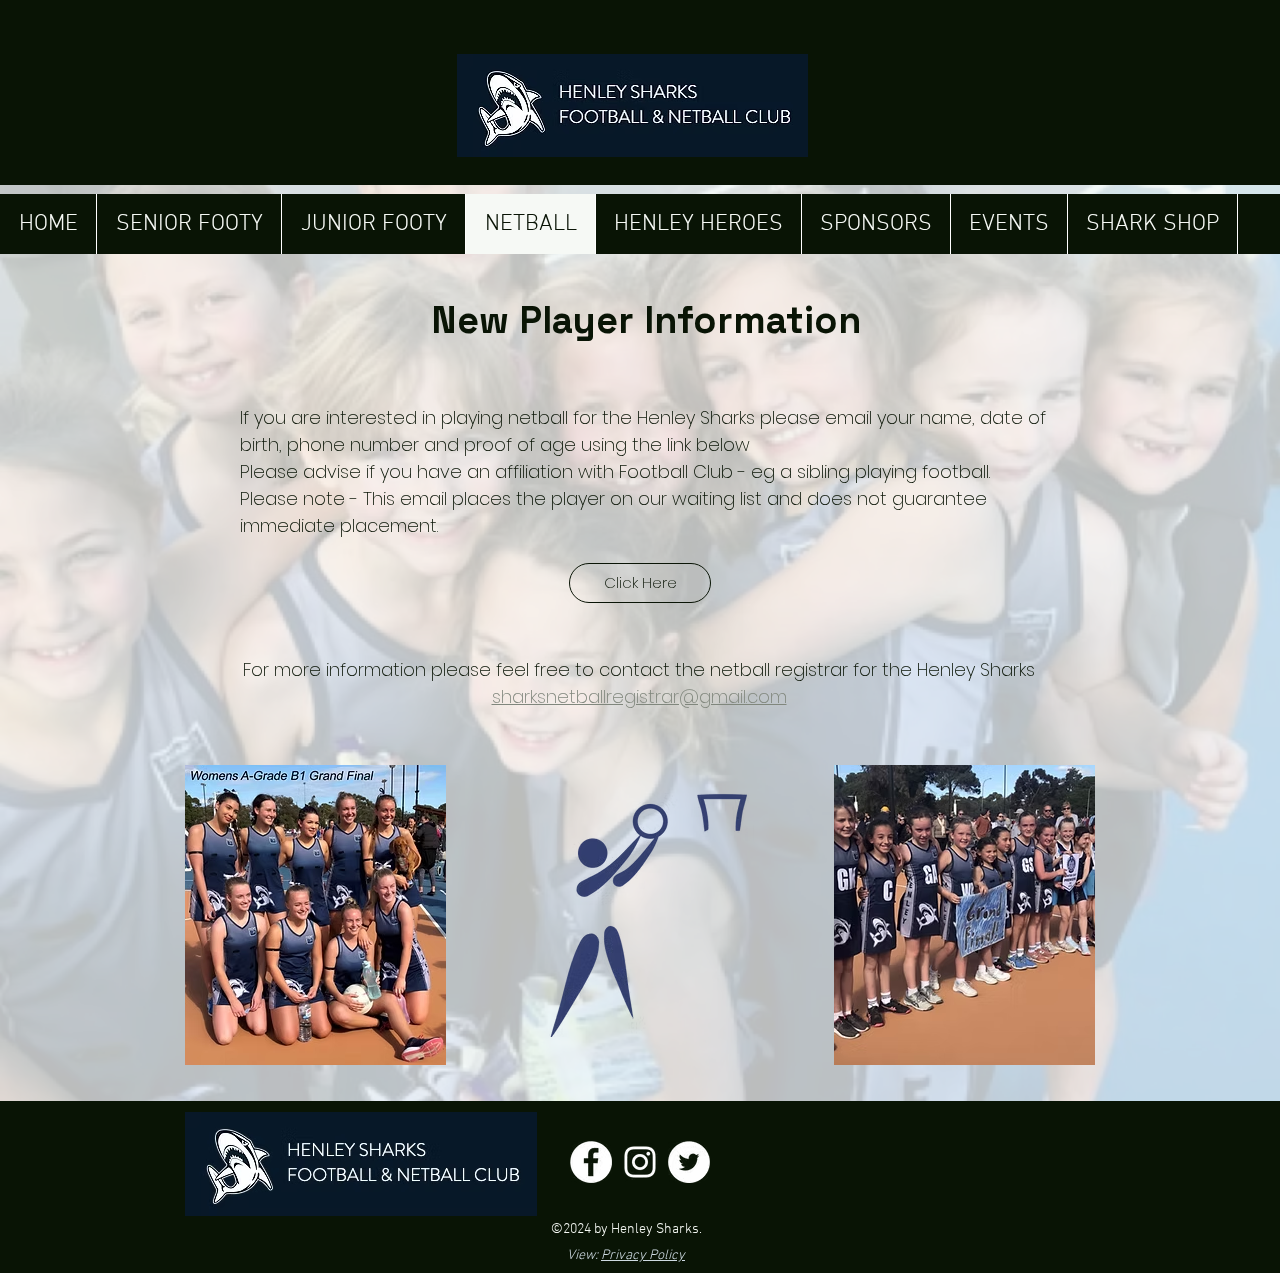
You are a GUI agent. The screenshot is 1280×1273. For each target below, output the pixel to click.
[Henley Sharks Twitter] (689, 1162)
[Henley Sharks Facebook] (591, 1162)
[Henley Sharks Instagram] (640, 1162)
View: (626, 1255)
